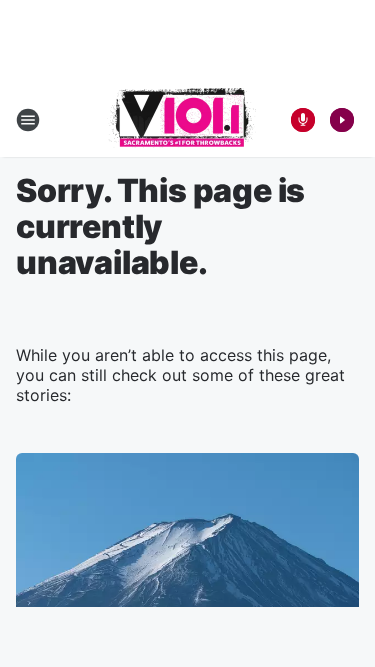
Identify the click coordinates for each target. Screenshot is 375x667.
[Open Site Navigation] (28, 120)
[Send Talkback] (303, 120)
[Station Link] (181, 120)
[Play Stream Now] (342, 120)
